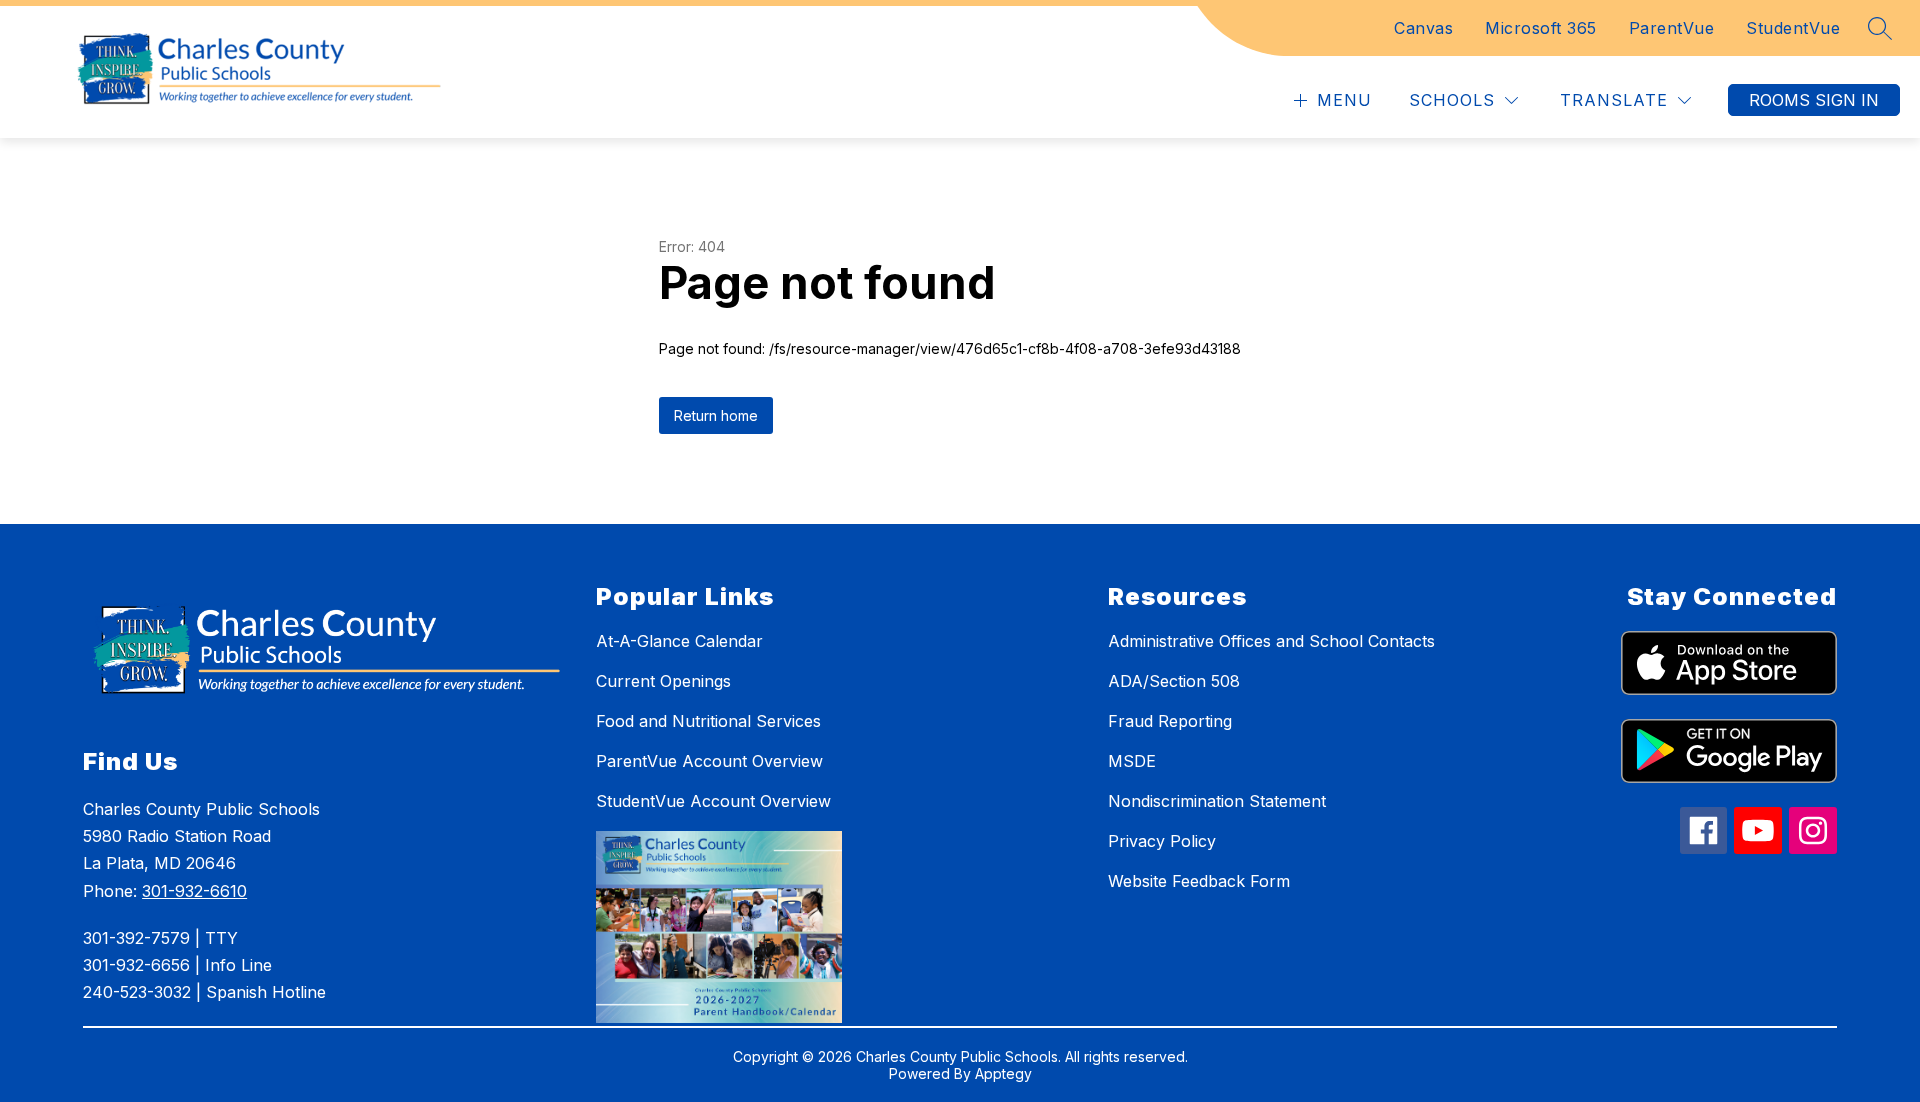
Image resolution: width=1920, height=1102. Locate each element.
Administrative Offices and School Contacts (1271, 641)
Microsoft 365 (1541, 28)
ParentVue (1672, 28)
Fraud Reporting (1170, 721)
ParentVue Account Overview (709, 761)
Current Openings (663, 681)
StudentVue (1793, 28)
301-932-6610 (194, 891)
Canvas (1423, 28)
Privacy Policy (1162, 841)
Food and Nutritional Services (708, 721)
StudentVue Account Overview (713, 801)
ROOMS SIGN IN (1814, 100)
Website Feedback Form (1199, 881)
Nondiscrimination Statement (1217, 801)
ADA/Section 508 (1174, 681)
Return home (716, 415)
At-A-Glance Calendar (679, 641)
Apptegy (1003, 1073)
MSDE (1132, 761)
